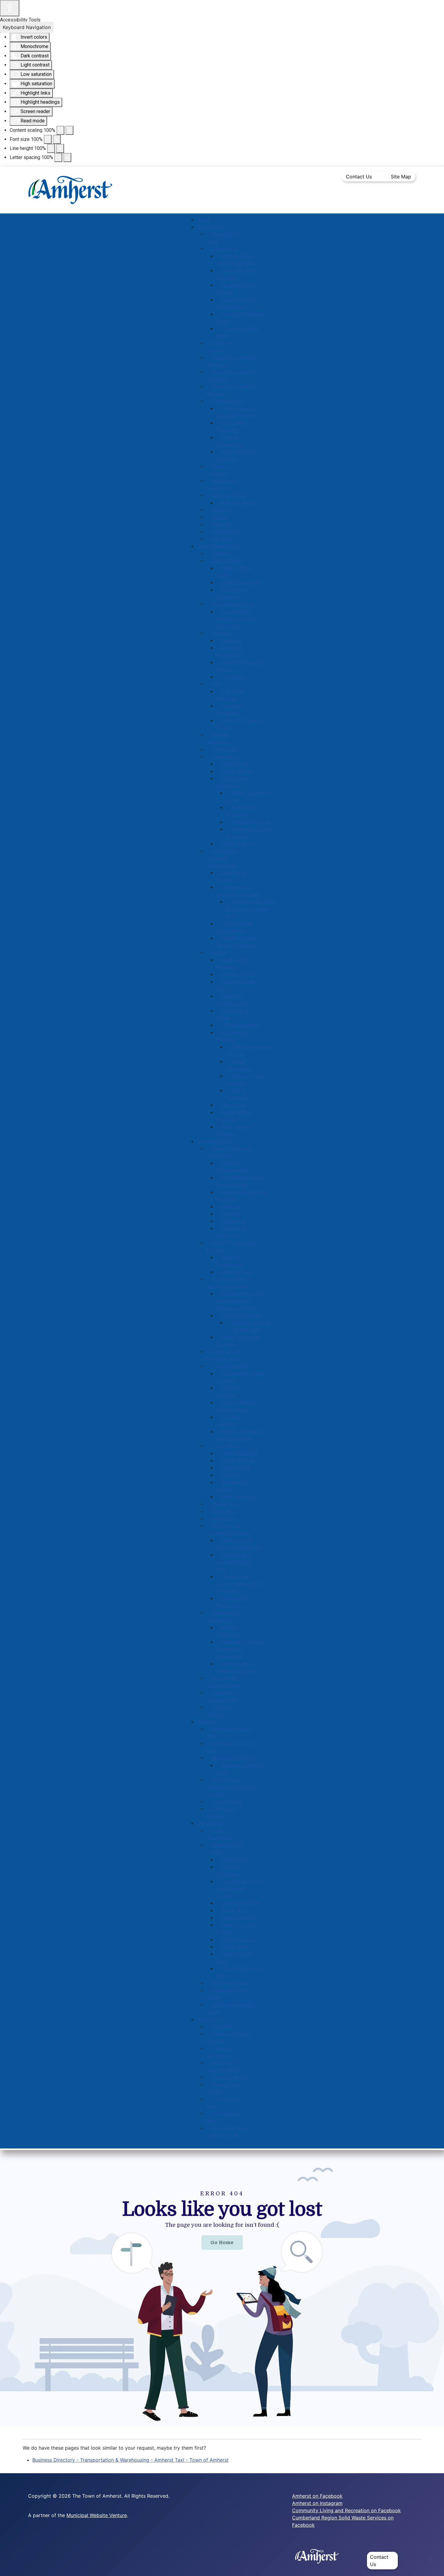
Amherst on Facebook (317, 2496)
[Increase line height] (60, 148)
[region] (222, 2291)
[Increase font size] (57, 139)
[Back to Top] (433, 2565)
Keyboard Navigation (27, 27)
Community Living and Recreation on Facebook (346, 2510)
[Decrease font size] (48, 139)
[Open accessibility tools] (10, 8)
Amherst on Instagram (317, 2503)
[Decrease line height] (51, 148)
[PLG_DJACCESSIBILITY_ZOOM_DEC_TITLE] (60, 130)
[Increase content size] (69, 130)
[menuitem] (203, 220)
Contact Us (359, 177)
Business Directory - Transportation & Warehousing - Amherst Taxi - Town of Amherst (130, 2460)
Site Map (401, 177)
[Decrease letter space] (58, 158)
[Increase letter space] (67, 158)
